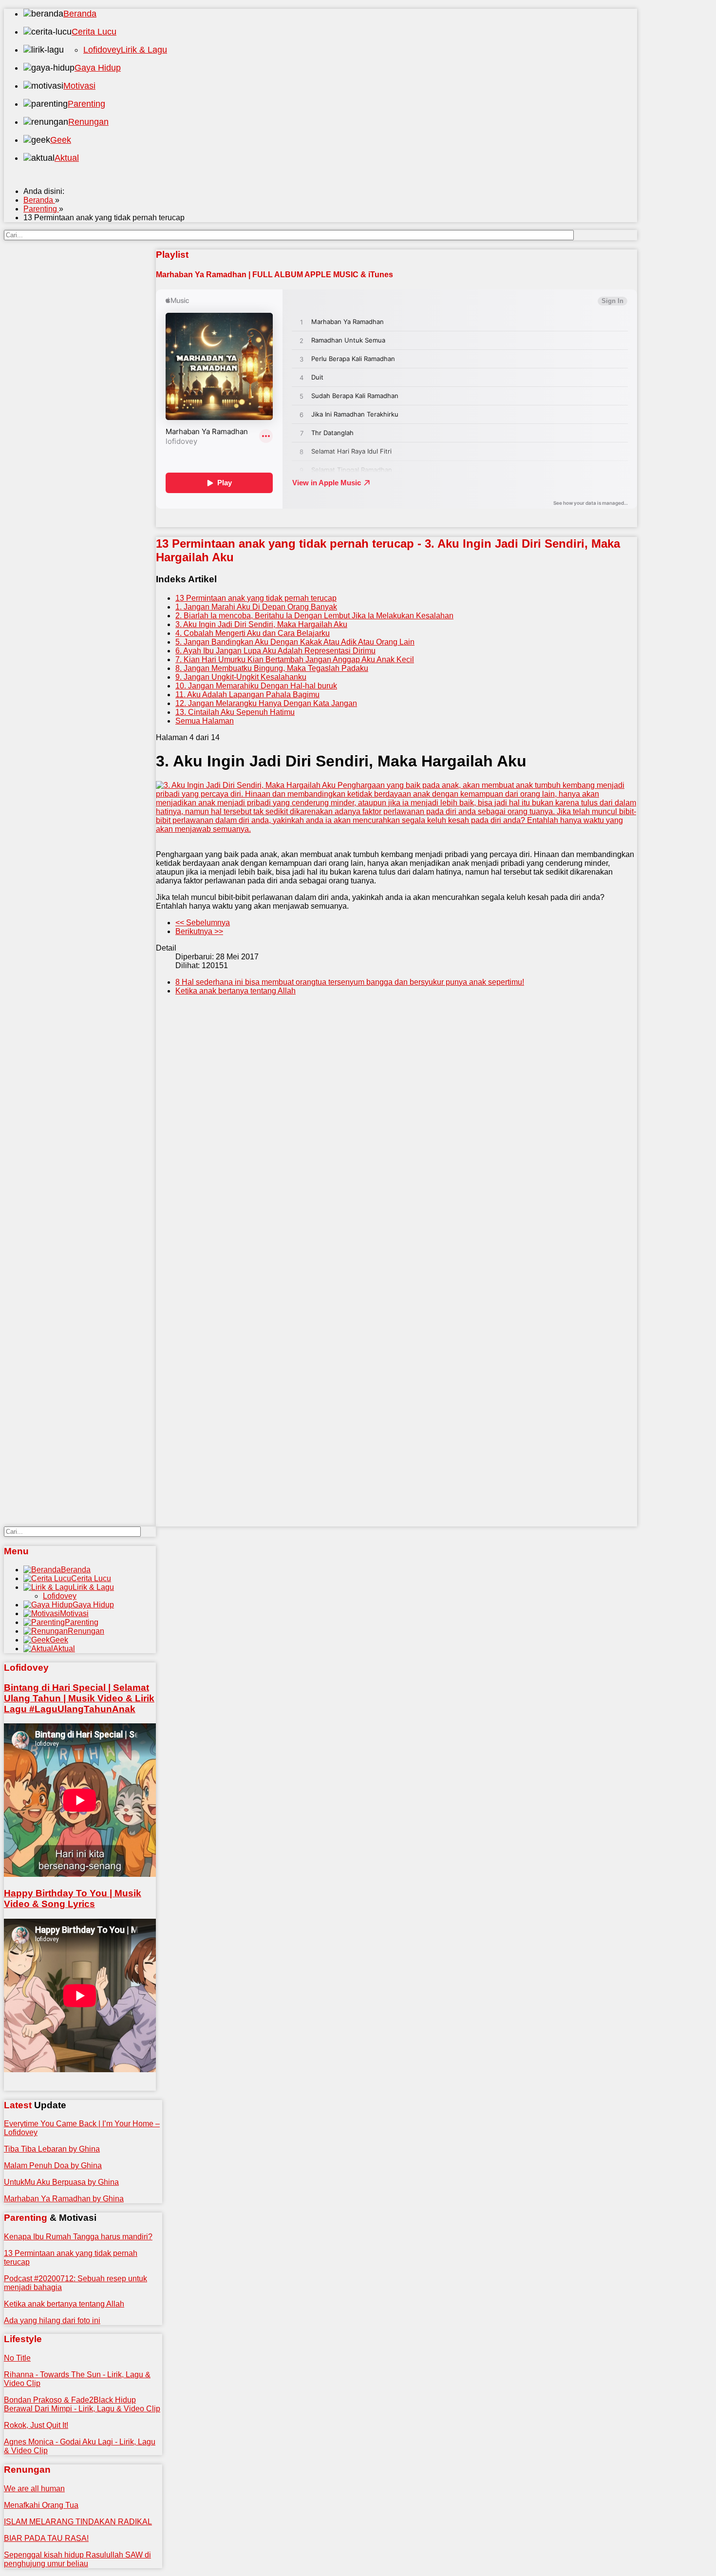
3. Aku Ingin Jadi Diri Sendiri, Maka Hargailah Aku (261, 624)
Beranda (80, 14)
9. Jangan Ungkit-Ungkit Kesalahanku (241, 677)
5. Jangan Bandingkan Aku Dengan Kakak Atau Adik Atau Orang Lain (295, 642)
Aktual (67, 158)
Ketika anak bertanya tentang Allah (236, 991)
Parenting (86, 104)
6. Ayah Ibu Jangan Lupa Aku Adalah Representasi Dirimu (275, 651)
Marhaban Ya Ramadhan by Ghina (64, 2199)
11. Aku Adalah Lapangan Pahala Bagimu (247, 695)
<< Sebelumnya (203, 923)
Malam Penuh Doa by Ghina (53, 2166)
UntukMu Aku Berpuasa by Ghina (61, 2182)
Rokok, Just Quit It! (36, 2425)
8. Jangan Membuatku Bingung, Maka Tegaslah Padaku (272, 668)
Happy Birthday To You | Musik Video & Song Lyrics (73, 1899)
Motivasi (79, 86)
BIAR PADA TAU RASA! (46, 2538)
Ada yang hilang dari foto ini (52, 2320)
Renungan (88, 122)
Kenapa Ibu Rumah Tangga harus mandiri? (78, 2237)
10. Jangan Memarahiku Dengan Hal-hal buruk (256, 686)
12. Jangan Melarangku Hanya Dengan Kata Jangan (266, 703)
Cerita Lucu (94, 32)
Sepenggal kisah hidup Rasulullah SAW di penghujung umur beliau (77, 2559)
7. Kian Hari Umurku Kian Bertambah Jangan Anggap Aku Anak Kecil (295, 659)
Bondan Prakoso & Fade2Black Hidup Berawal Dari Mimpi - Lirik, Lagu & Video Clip (82, 2404)
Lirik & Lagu (144, 50)
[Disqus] (396, 1151)
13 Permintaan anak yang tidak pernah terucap (256, 598)
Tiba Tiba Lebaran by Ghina (52, 2149)
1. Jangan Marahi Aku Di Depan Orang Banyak (256, 607)
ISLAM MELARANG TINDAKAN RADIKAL (78, 2522)
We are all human (34, 2489)
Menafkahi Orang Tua (41, 2505)
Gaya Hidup (98, 68)
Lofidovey (102, 50)
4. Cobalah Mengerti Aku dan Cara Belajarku (253, 633)
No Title (17, 2358)
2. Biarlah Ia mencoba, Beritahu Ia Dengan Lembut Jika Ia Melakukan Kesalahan (314, 616)
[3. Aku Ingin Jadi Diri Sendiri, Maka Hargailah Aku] (396, 807)
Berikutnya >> (199, 931)
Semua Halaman (205, 721)
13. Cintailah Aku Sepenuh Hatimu (235, 712)
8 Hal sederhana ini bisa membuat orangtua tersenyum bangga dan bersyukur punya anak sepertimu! (350, 982)
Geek (61, 140)
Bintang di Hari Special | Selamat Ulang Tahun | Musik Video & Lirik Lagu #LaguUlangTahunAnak (79, 1698)
